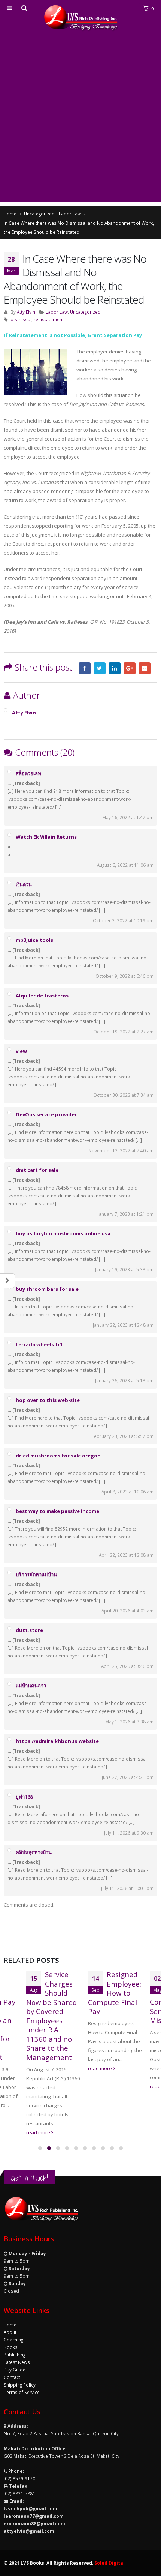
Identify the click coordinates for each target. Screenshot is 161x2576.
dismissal (21, 319)
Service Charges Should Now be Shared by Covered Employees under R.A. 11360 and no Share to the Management (51, 2016)
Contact (12, 2377)
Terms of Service (22, 2392)
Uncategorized (85, 312)
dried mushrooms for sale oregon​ (58, 1456)
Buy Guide (15, 2370)
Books (11, 2347)
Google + (130, 668)
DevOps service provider (46, 1114)
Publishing (15, 2355)
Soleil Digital (110, 2563)
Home (10, 2325)
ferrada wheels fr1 (39, 1344)
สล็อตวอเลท (28, 773)
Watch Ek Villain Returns (46, 837)
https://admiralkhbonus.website (57, 1741)
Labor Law (57, 312)
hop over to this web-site (48, 1400)
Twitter (100, 668)
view (21, 1051)
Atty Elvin (26, 312)
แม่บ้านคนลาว (31, 1686)
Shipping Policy (20, 2385)
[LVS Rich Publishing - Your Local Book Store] (80, 18)
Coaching (13, 2340)
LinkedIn (115, 668)
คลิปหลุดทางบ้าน (34, 1852)
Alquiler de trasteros (42, 996)
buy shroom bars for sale (47, 1289)
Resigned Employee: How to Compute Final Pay (115, 1993)
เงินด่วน (24, 884)
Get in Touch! (30, 2178)
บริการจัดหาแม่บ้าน (36, 1574)
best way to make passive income (57, 1511)
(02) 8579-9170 (19, 2478)
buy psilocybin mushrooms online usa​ (63, 1233)
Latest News (17, 2362)
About (10, 2332)
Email (145, 668)
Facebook (85, 668)
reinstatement (49, 319)
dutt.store (29, 1630)
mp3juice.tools (34, 940)
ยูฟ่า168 (24, 1797)
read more (39, 2132)
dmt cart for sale (37, 1170)
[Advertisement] (80, 122)
